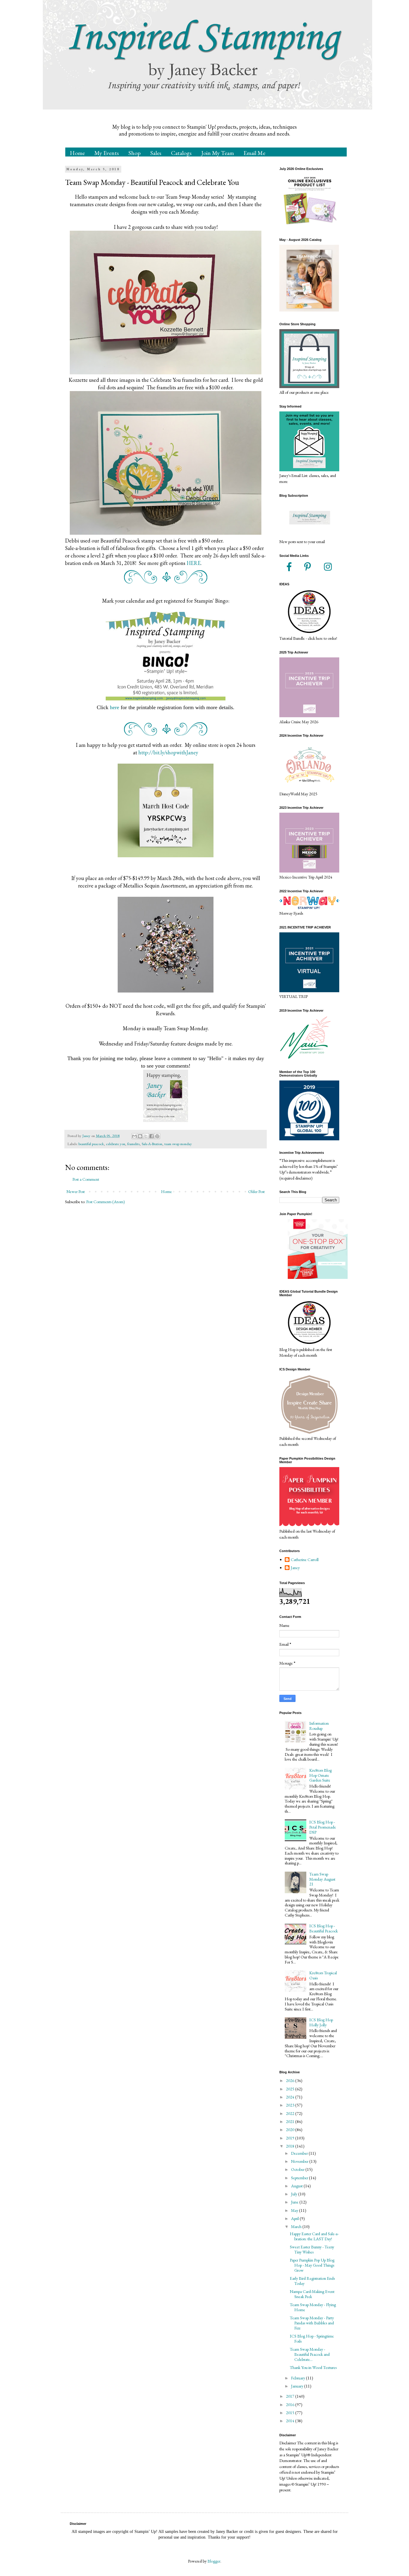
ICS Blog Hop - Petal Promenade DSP (323, 1827)
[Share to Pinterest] (157, 1136)
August (297, 2186)
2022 (291, 2113)
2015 (291, 2413)
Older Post (256, 1192)
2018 (291, 2146)
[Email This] (134, 1136)
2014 (291, 2421)
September (300, 2178)
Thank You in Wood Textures (313, 2367)
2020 (291, 2130)
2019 (291, 2138)
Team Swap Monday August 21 (322, 1879)
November (300, 2161)
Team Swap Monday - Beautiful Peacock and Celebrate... (310, 2354)
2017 (291, 2396)
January (298, 2386)
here (115, 707)
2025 (291, 2089)
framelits (133, 1144)
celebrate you (116, 1144)
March (297, 2227)
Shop (135, 153)
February (299, 2378)
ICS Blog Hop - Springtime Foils (312, 2339)
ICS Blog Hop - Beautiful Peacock (324, 1928)
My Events (107, 153)
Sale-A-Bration (152, 1144)
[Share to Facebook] (152, 1136)
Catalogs (181, 153)
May (295, 2210)
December (300, 2153)
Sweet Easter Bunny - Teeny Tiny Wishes (312, 2249)
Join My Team (218, 153)
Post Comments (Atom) (106, 1202)
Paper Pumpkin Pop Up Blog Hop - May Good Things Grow (312, 2265)
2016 (291, 2405)
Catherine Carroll (305, 1560)
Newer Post (76, 1192)
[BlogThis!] (140, 1136)
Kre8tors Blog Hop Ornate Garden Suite (321, 1775)
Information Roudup (319, 1726)
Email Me (254, 153)
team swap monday (178, 1144)
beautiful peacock (91, 1144)
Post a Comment (86, 1179)
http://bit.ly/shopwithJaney (168, 752)
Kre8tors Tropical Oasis (323, 1975)
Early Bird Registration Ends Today (312, 2281)
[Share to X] (146, 1136)
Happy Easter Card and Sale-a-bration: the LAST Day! (314, 2236)
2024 (291, 2097)
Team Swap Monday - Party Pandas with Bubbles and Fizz (312, 2323)
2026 (291, 2080)
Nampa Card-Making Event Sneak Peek (312, 2294)
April (295, 2218)
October (298, 2169)
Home (77, 153)
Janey (295, 1568)
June (295, 2202)
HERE (194, 563)
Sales (156, 153)
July (295, 2194)
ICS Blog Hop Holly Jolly (321, 2022)
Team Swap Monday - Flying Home (313, 2307)
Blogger (214, 2561)
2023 (291, 2105)
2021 (291, 2121)
